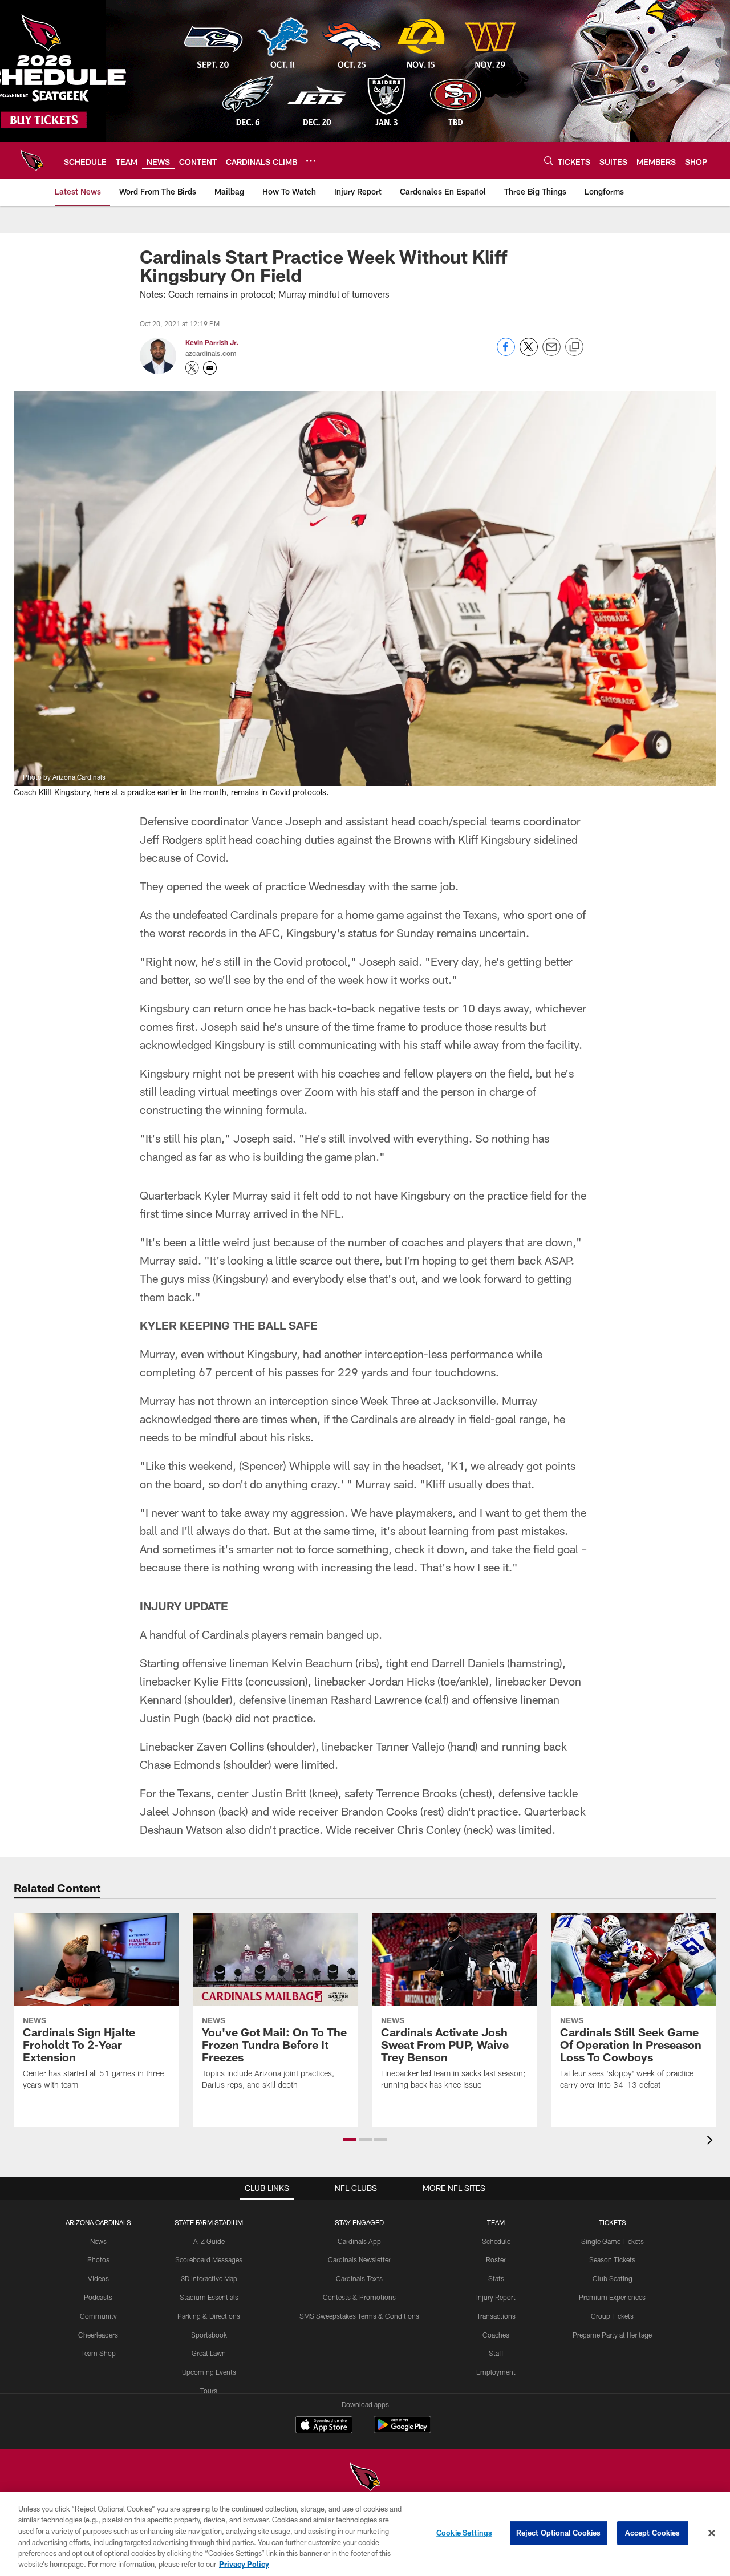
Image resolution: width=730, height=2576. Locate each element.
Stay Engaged (359, 2222)
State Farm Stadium (209, 2222)
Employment (496, 2372)
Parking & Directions (209, 2316)
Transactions (496, 2316)
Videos (98, 2278)
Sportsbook (209, 2335)
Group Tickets (612, 2316)
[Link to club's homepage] (32, 160)
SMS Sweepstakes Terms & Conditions (359, 2316)
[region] (365, 2534)
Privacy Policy (244, 2564)
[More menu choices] (311, 161)
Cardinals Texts (359, 2278)
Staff (496, 2353)
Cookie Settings (464, 2533)
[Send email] (551, 353)
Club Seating (613, 2278)
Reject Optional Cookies (559, 2533)
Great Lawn (209, 2353)
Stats (496, 2278)
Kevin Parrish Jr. (212, 342)
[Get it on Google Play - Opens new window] (402, 2430)
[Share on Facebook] (506, 353)
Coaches (496, 2335)
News (98, 2241)
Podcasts (98, 2297)
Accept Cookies (653, 2533)
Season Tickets (612, 2259)
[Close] (712, 2533)
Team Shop (98, 2353)
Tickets (613, 2222)
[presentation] (712, 2142)
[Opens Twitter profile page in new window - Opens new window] (192, 368)
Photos (98, 2259)
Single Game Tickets (613, 2241)
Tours (209, 2391)
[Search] (549, 161)
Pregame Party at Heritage (612, 2335)
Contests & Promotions (359, 2297)
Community (98, 2316)
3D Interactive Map (209, 2278)
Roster (496, 2259)
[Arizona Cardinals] (365, 2478)
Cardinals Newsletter (359, 2259)
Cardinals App (359, 2241)
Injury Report (496, 2297)
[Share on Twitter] (529, 353)
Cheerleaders (98, 2335)
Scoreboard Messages (209, 2259)
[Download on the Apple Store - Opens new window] (324, 2426)
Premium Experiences (612, 2297)
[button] (350, 2140)
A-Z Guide (209, 2241)
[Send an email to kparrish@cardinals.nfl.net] (210, 368)
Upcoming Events (209, 2372)
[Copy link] (574, 347)
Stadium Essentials (209, 2297)
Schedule (496, 2241)
